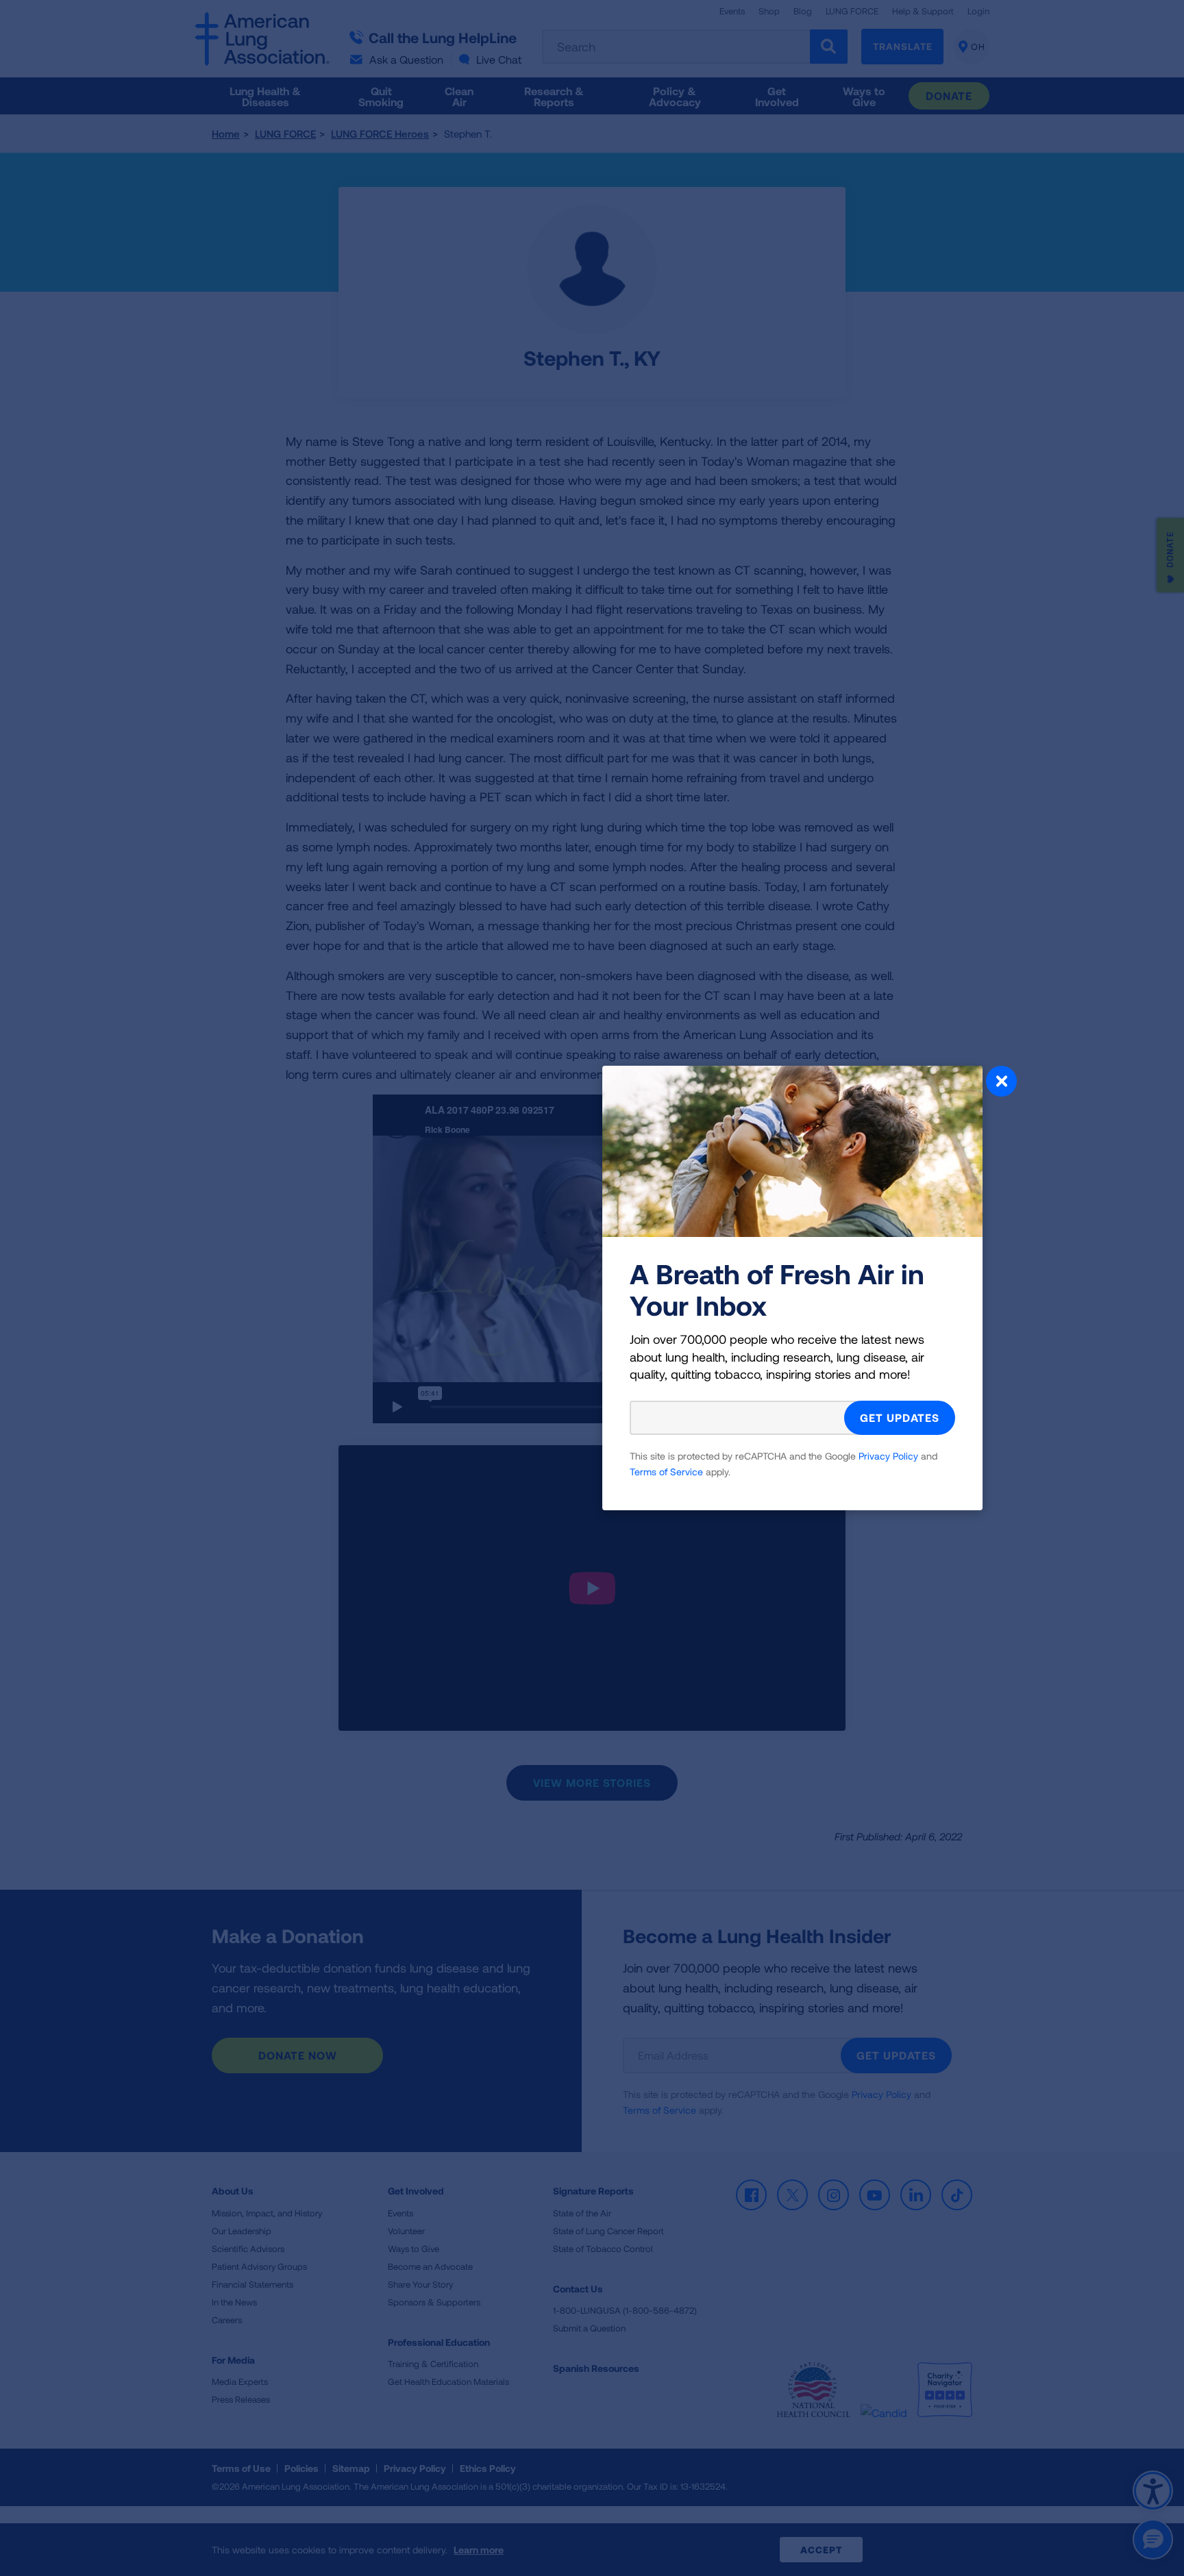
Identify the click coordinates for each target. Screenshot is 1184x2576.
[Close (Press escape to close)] (1001, 1083)
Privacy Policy (888, 1456)
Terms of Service (666, 1472)
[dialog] (592, 1288)
